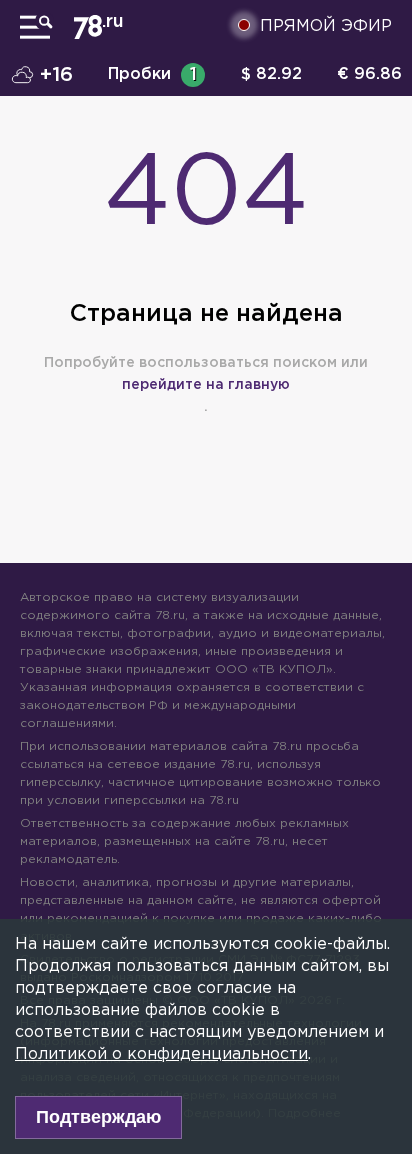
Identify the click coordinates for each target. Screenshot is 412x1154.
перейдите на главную (206, 385)
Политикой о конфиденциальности (161, 1054)
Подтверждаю (98, 1117)
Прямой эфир (326, 26)
